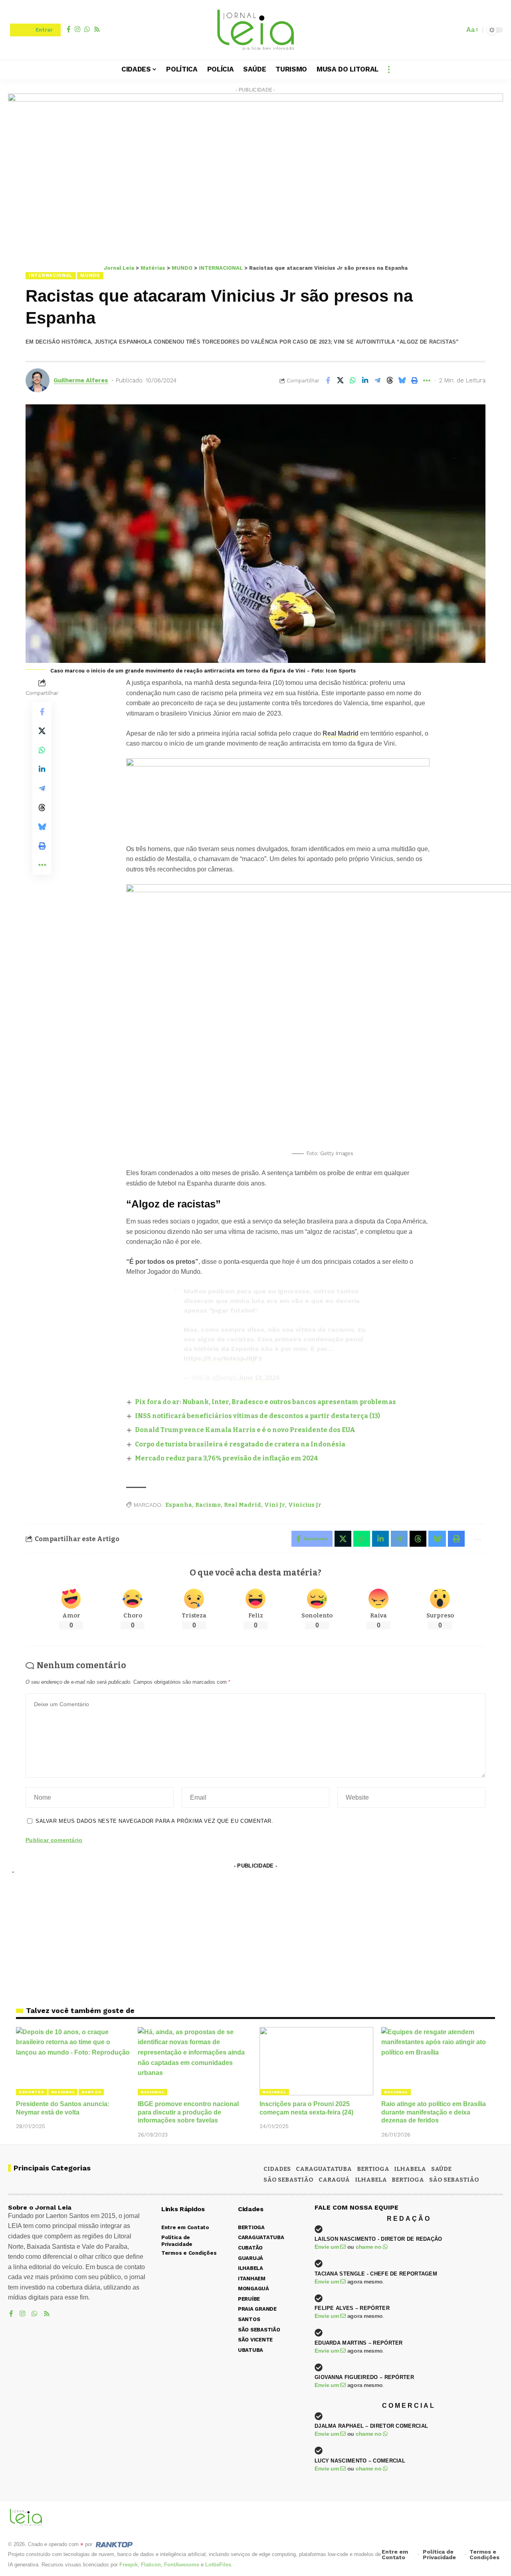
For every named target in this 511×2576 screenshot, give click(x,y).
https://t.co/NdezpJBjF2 (223, 1358)
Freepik (129, 2565)
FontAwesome (182, 2565)
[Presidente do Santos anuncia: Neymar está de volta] (73, 2061)
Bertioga (408, 2180)
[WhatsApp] (87, 29)
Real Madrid (341, 733)
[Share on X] (340, 380)
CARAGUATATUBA (324, 2169)
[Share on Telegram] (377, 380)
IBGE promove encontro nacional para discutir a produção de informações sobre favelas (188, 2112)
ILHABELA (410, 2169)
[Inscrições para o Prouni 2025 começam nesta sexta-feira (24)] (316, 2061)
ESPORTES (32, 2092)
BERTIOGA (373, 2169)
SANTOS (91, 2092)
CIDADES (277, 2169)
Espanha (179, 1505)
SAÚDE (441, 2169)
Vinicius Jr (305, 1505)
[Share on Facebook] (328, 380)
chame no (369, 2247)
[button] (456, 30)
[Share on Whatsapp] (353, 380)
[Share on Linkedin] (365, 380)
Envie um (327, 2247)
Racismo (208, 1505)
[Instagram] (77, 29)
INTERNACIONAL (51, 275)
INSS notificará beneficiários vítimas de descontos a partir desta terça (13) (257, 1416)
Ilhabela (371, 2180)
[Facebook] (69, 29)
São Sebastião (454, 2180)
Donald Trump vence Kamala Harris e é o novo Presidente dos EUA (245, 1430)
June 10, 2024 (259, 1378)
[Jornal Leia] (255, 30)
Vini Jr (275, 1505)
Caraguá (334, 2180)
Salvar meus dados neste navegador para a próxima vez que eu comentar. (154, 1821)
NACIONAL (63, 2092)
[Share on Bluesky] (402, 380)
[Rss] (97, 29)
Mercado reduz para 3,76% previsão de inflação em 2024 (227, 1458)
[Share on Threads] (390, 380)
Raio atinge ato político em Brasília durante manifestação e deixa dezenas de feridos (434, 2112)
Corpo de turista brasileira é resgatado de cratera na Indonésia (240, 1444)
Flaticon (151, 2565)
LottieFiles (218, 2565)
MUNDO (90, 275)
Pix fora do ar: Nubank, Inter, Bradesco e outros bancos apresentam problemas (265, 1402)
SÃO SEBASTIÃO (288, 2180)
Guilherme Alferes (81, 380)
